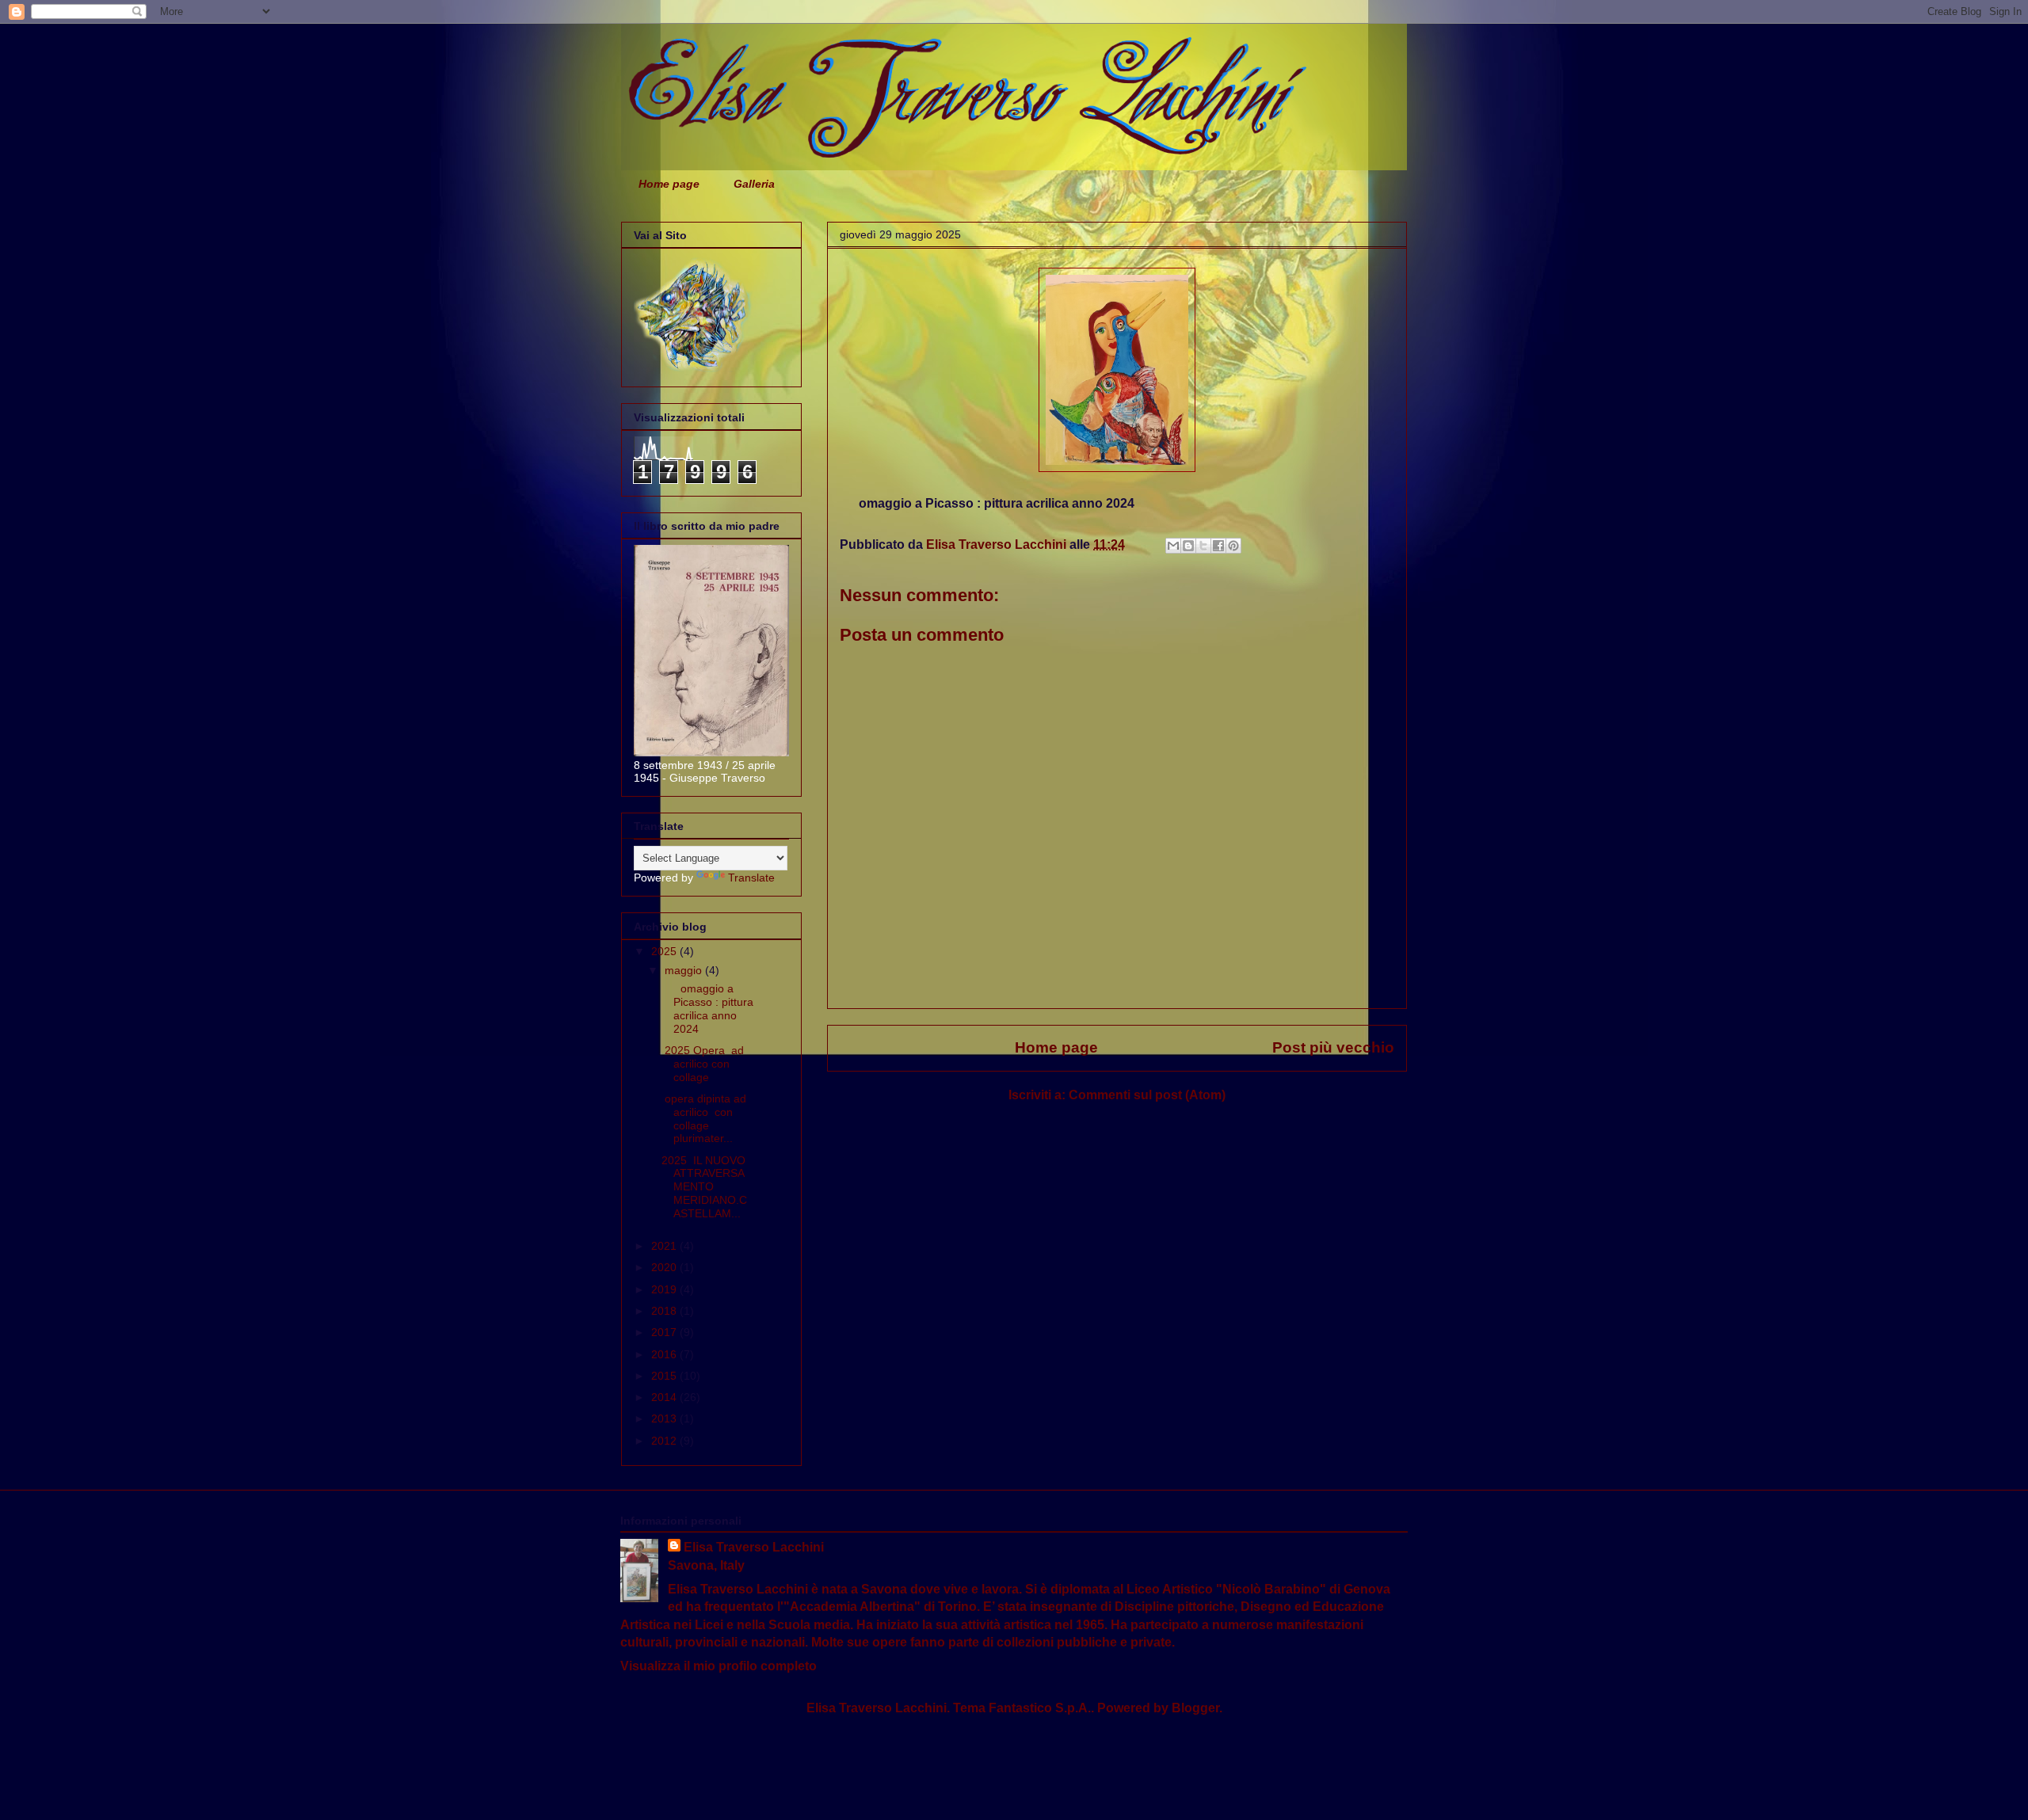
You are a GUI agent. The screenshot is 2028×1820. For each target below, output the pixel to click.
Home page (669, 184)
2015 (665, 1376)
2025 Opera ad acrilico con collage (703, 1064)
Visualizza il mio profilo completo (719, 1666)
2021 (665, 1246)
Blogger (1195, 1708)
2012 (665, 1441)
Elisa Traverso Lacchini (754, 1547)
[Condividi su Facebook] (1218, 546)
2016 (665, 1354)
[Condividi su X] (1203, 546)
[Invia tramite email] (1173, 546)
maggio (685, 970)
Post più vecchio (1333, 1047)
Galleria (754, 184)
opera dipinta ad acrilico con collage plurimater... (704, 1118)
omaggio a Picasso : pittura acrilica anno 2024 (707, 1008)
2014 (665, 1397)
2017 (665, 1332)
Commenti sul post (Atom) (1147, 1095)
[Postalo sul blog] (1188, 546)
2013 (665, 1418)
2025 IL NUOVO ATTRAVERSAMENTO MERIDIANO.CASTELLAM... (704, 1187)
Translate (751, 878)
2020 (665, 1267)
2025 (665, 951)
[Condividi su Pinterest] (1233, 546)
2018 (665, 1311)
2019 (665, 1289)
